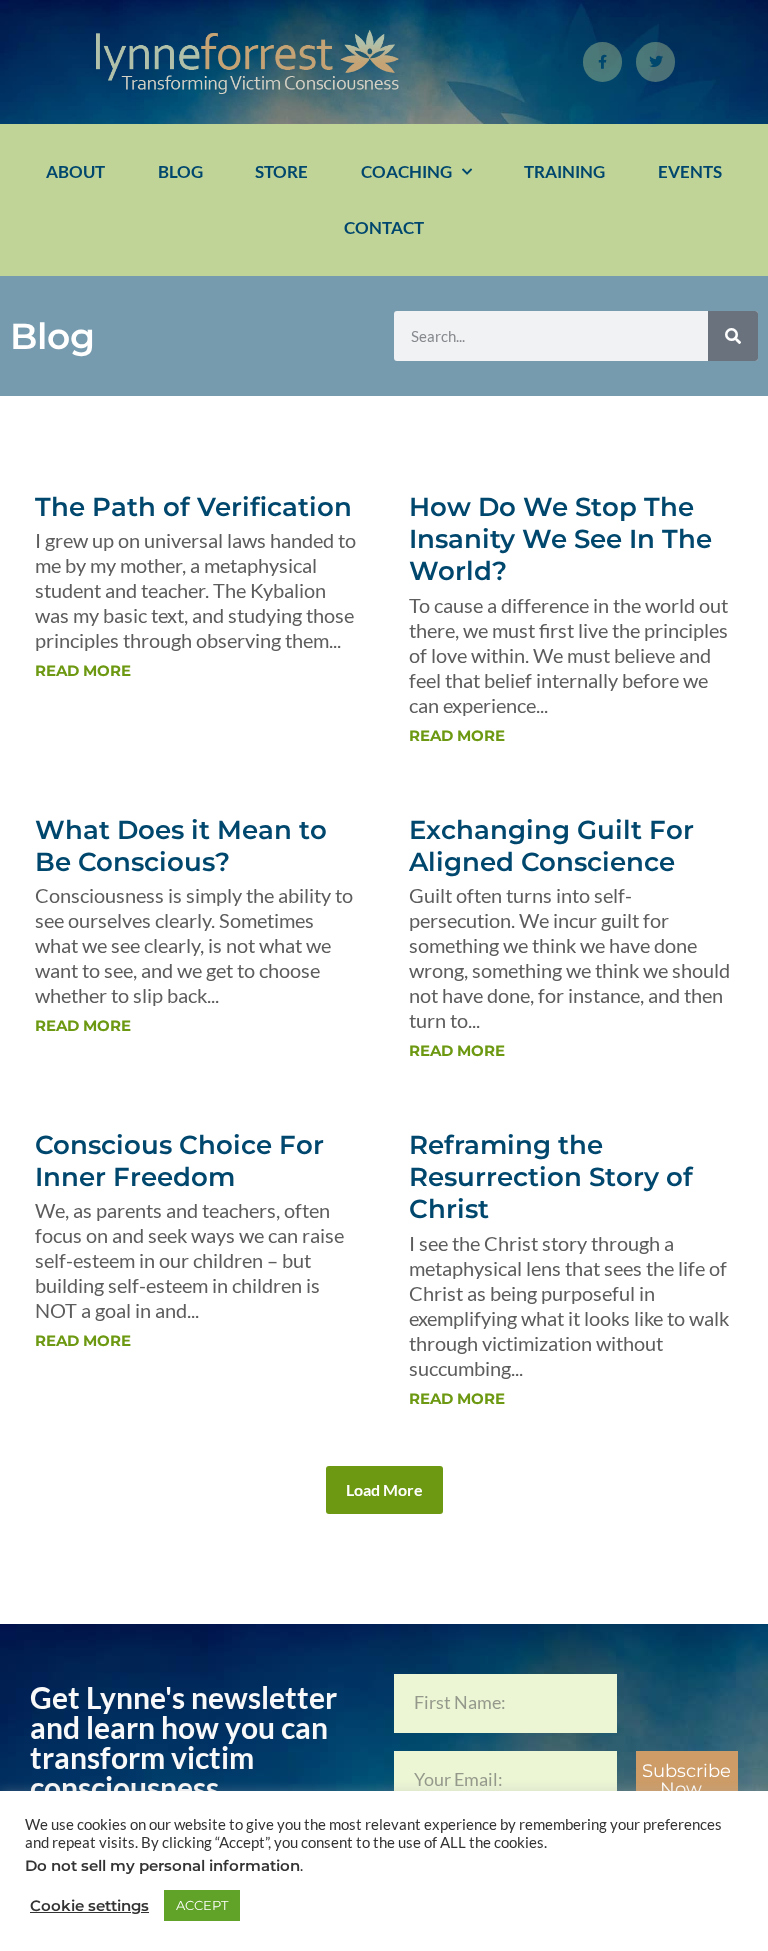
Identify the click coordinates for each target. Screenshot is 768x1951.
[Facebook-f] (602, 61)
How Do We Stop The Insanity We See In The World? (560, 539)
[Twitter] (655, 61)
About (75, 171)
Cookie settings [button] (89, 1906)
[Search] (733, 336)
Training (564, 171)
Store (281, 171)
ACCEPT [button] (202, 1905)
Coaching (406, 171)
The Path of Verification (193, 507)
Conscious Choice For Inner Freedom (179, 1161)
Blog (180, 171)
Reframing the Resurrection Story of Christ (551, 1177)
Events (690, 171)
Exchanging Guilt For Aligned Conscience (551, 846)
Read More (83, 670)
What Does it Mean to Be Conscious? (181, 846)
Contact (384, 227)
